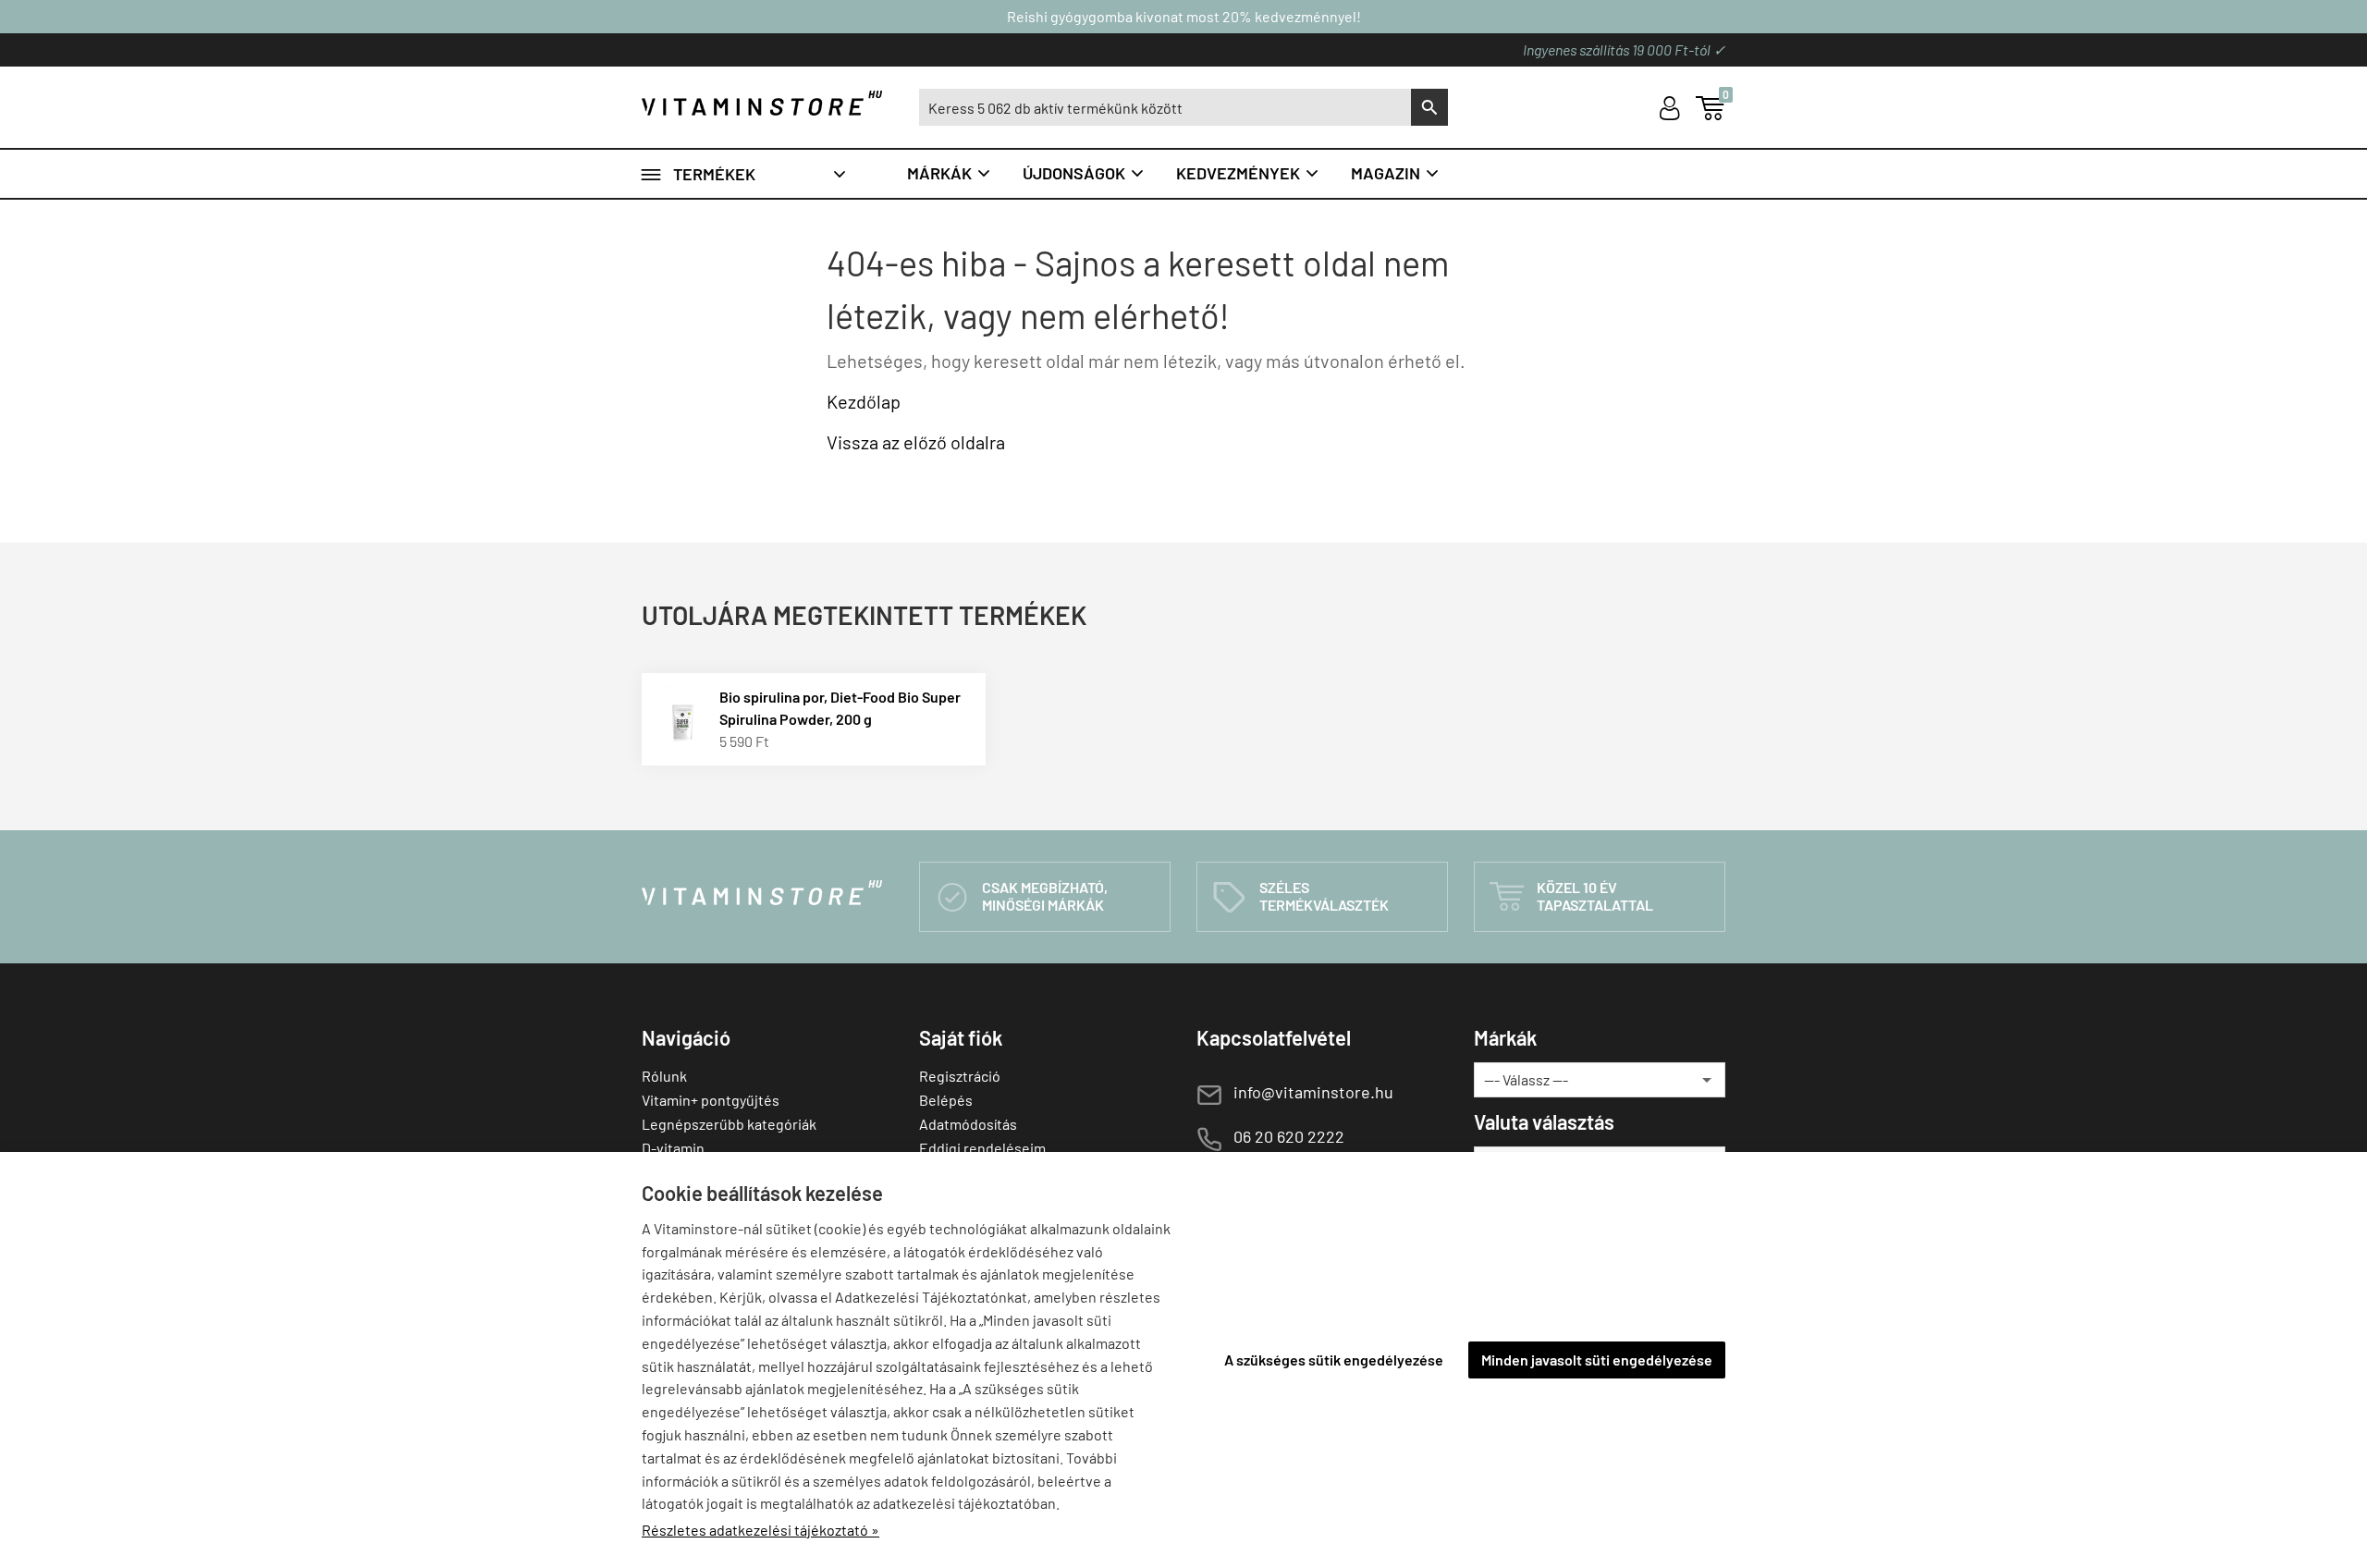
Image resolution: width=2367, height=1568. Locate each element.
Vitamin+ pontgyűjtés (711, 1100)
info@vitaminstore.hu (1313, 1092)
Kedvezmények (1248, 173)
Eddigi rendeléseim (982, 1148)
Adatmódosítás (968, 1124)
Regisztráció (960, 1076)
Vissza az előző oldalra (916, 442)
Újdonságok (1084, 173)
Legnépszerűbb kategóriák (729, 1124)
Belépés (946, 1100)
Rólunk (664, 1076)
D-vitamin (673, 1148)
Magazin (1396, 173)
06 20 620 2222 (1289, 1136)
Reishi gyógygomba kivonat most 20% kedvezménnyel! (1184, 16)
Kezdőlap (864, 401)
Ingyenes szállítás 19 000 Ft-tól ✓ (1624, 49)
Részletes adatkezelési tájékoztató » (760, 1530)
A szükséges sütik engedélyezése (1334, 1360)
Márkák (950, 173)
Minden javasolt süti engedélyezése (1597, 1360)
